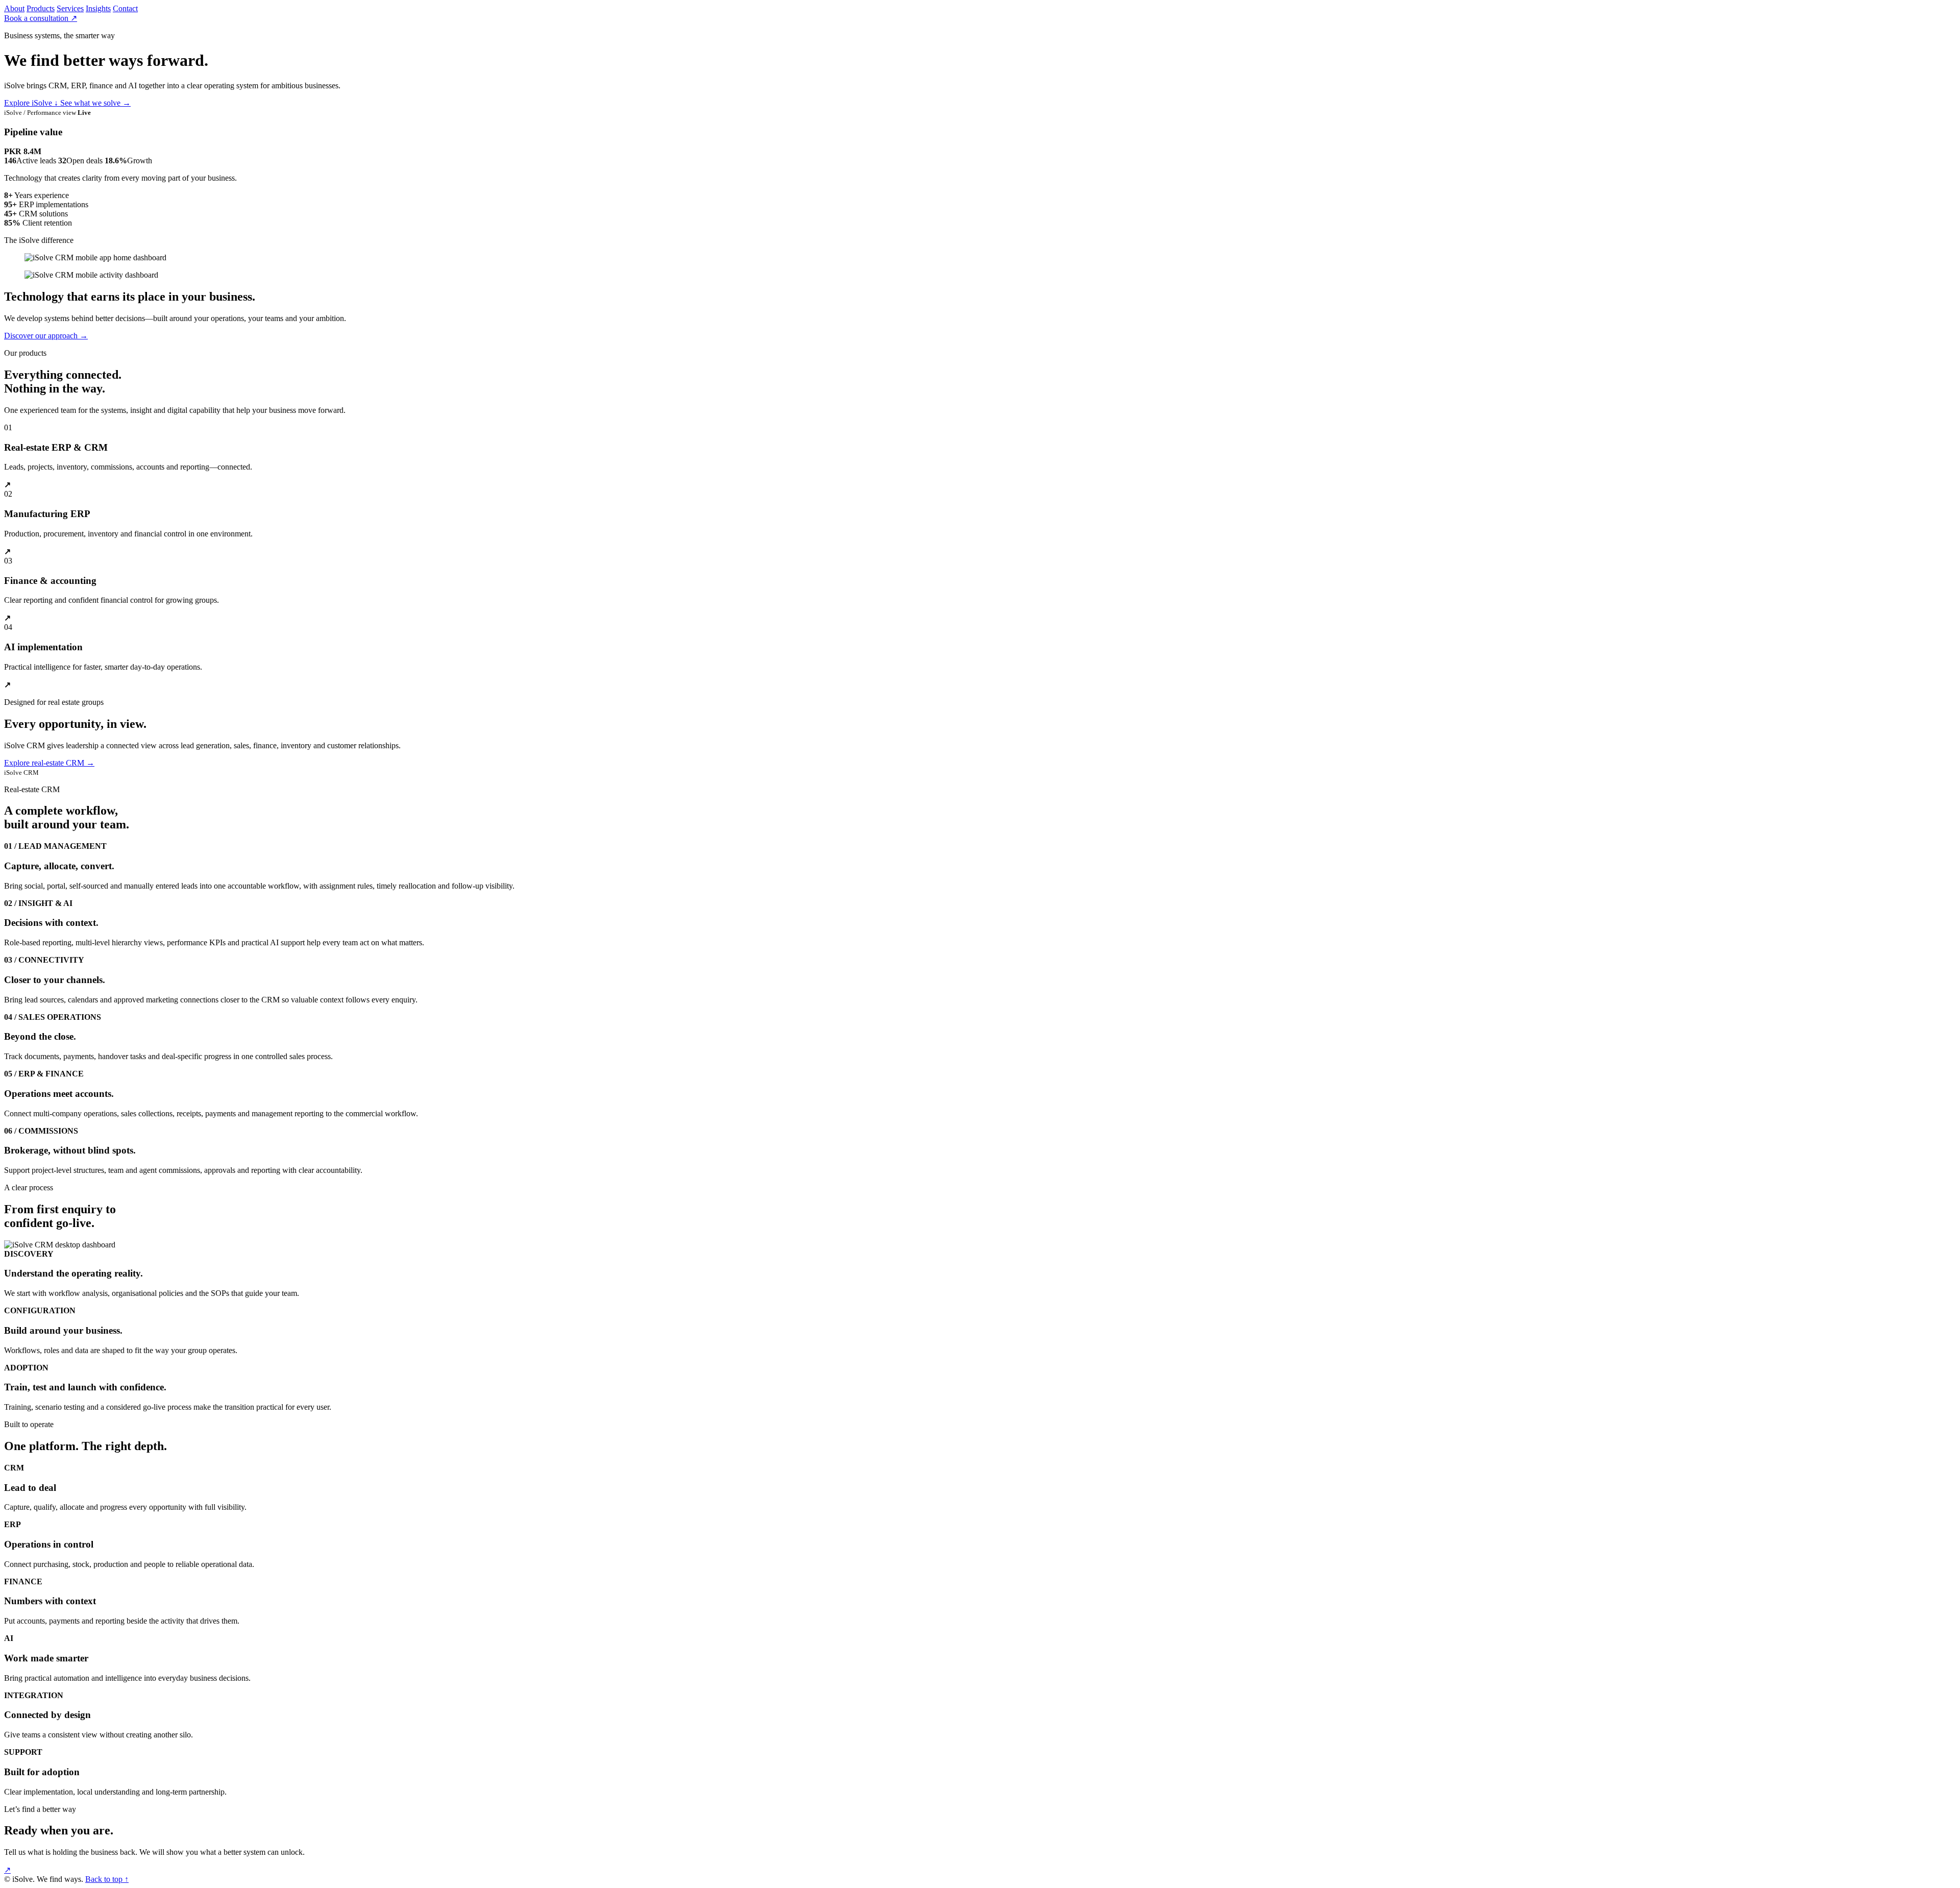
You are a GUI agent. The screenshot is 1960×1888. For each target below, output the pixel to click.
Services (70, 8)
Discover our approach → (46, 336)
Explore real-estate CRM (49, 763)
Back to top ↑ (107, 1879)
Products (41, 8)
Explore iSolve (31, 103)
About (14, 8)
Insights (98, 8)
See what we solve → (95, 103)
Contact (125, 8)
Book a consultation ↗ (41, 18)
